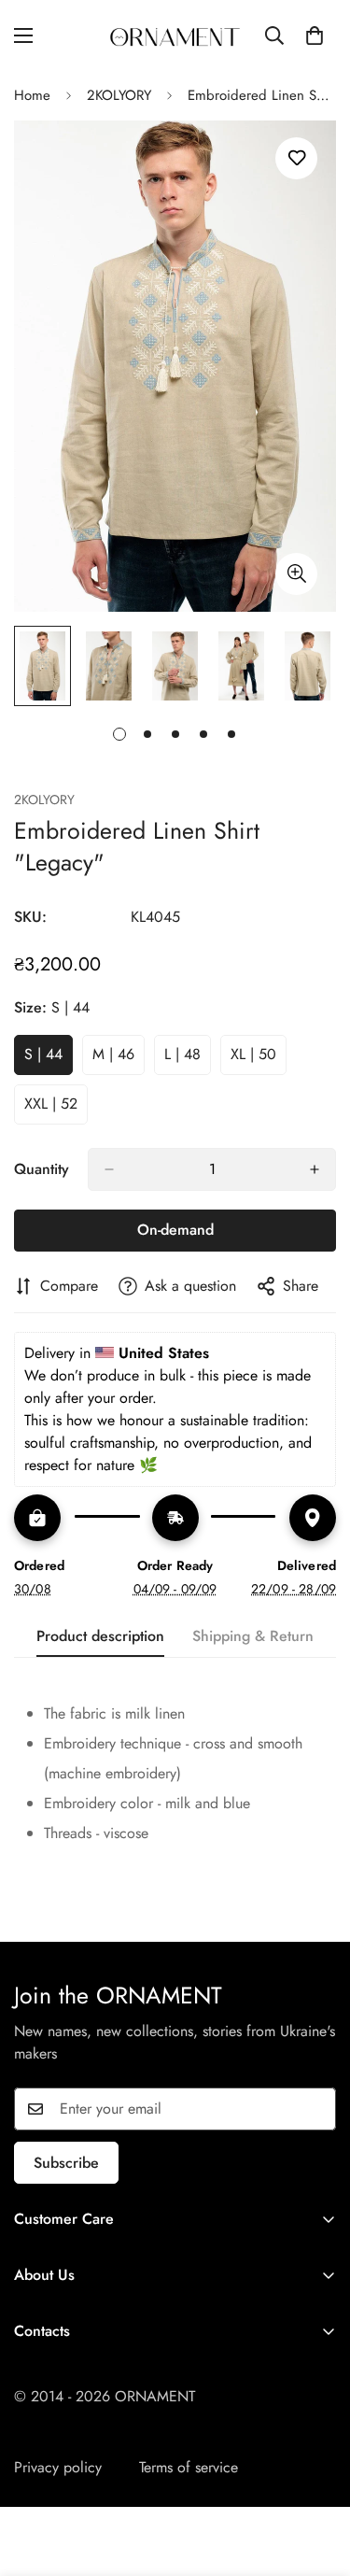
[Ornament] (175, 35)
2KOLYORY (119, 95)
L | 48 (188, 1059)
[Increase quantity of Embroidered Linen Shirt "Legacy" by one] (315, 1169)
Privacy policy (58, 2467)
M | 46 (119, 1059)
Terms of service (189, 2467)
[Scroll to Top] (316, 2477)
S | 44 (49, 1059)
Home (32, 95)
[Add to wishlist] (296, 158)
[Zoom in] (296, 574)
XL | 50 (259, 1059)
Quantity (42, 1169)
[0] (315, 35)
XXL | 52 (56, 1109)
